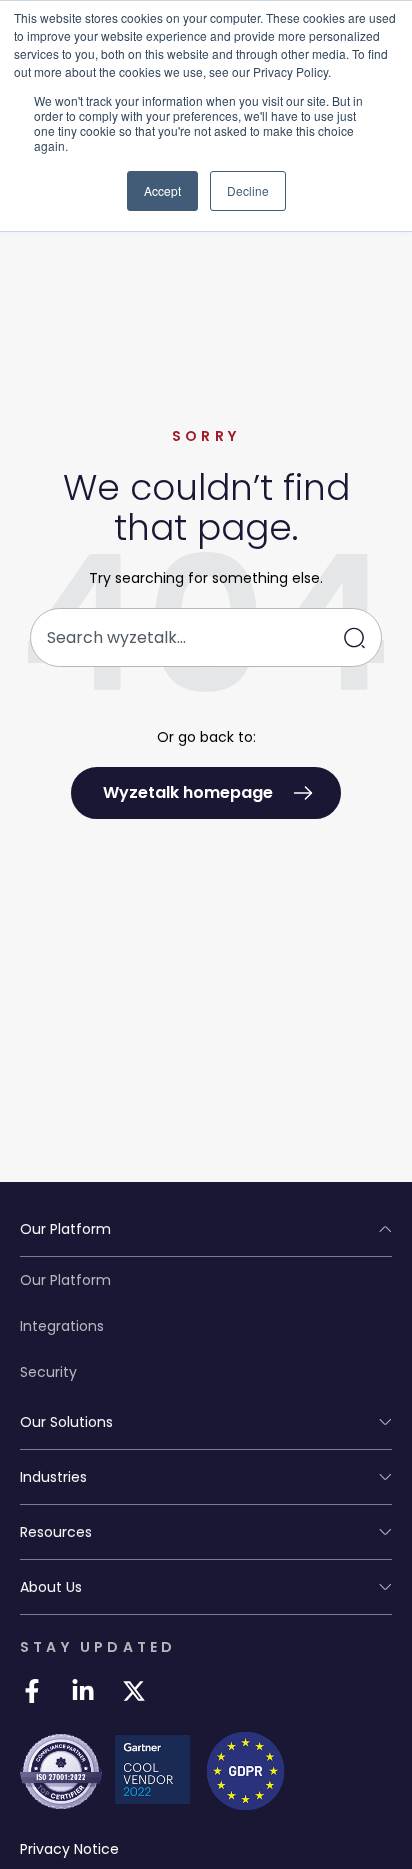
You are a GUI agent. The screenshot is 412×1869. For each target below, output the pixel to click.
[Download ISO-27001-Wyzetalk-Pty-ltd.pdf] (61, 1772)
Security (48, 1372)
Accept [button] (162, 190)
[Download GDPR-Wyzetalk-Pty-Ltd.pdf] (245, 1771)
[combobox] (206, 637)
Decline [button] (248, 190)
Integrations (62, 1326)
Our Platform (65, 1280)
